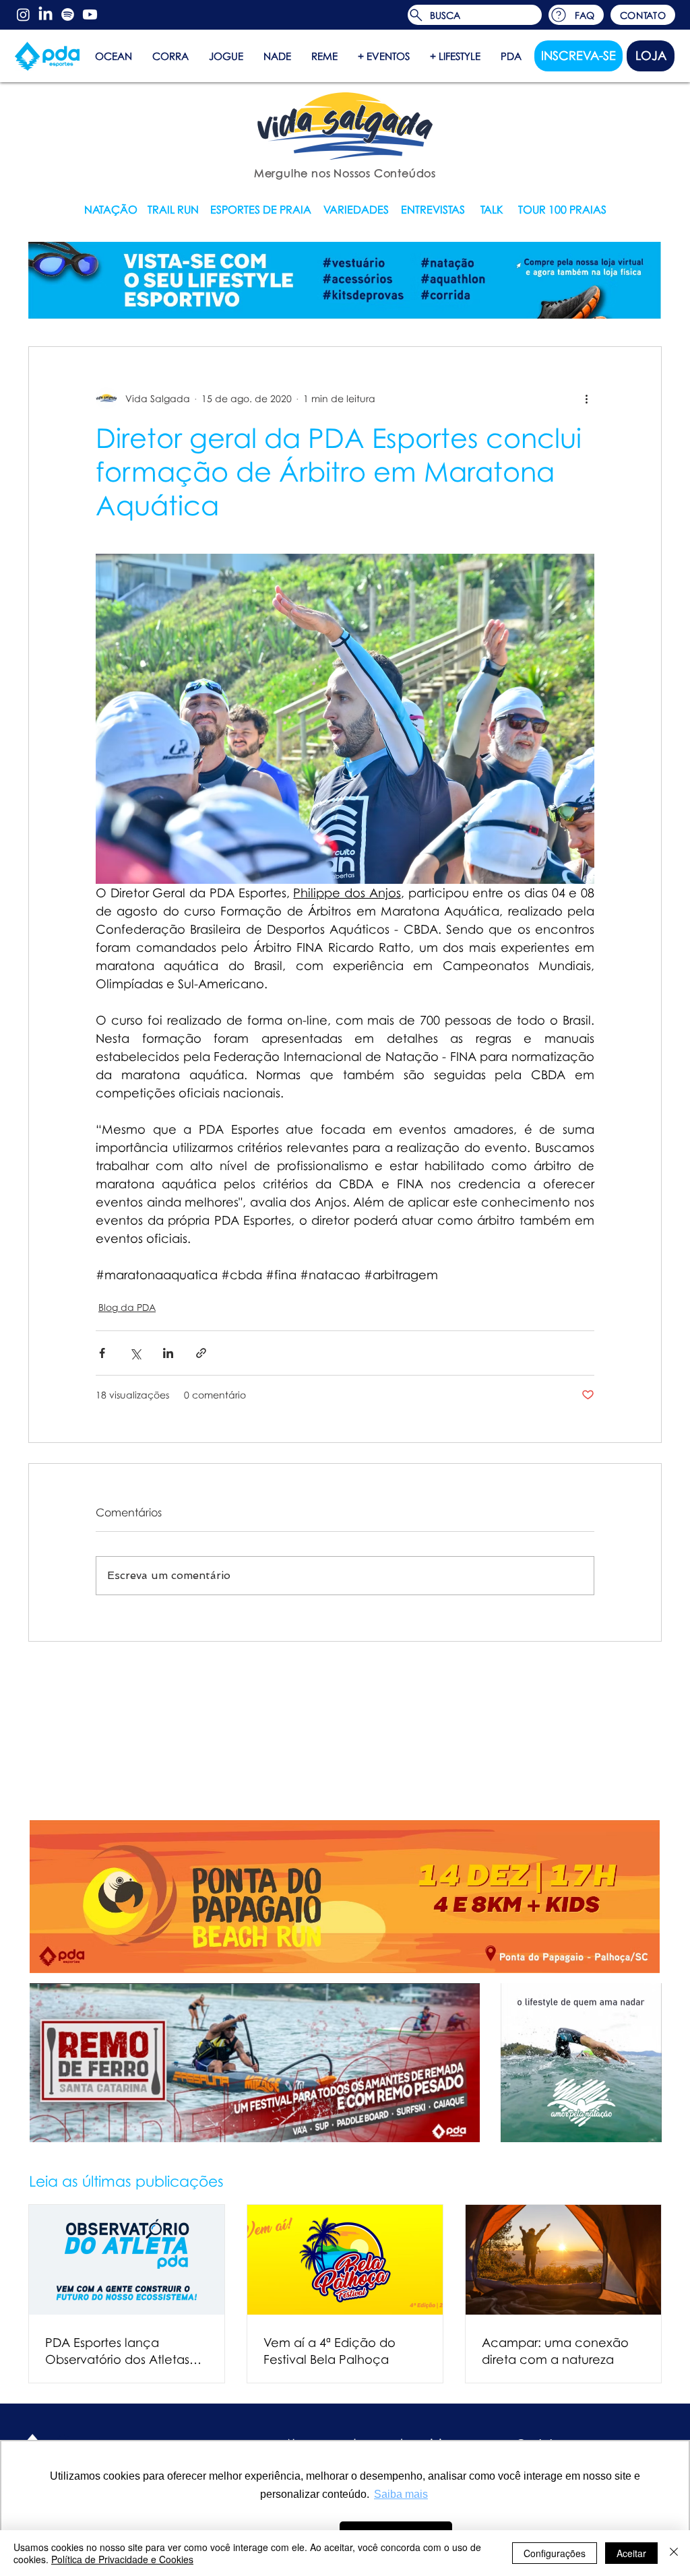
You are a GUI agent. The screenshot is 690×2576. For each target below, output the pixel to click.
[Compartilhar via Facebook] (102, 1353)
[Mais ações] (586, 398)
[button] (643, 15)
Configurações (555, 2553)
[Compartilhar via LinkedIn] (168, 1353)
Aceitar (631, 2553)
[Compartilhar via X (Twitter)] (135, 1353)
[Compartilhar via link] (201, 1353)
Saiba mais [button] (401, 2494)
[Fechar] (674, 2553)
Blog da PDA (127, 1307)
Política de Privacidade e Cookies (122, 2559)
